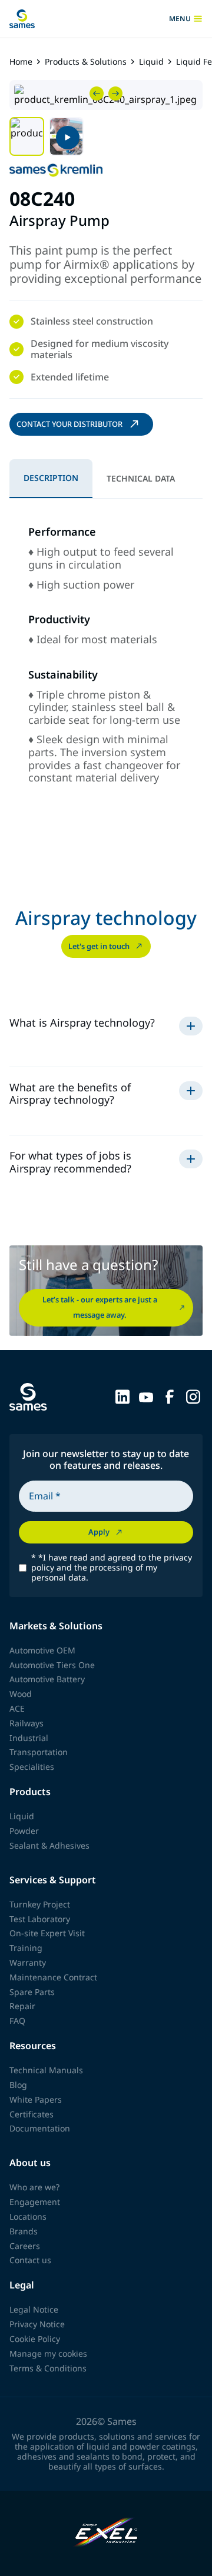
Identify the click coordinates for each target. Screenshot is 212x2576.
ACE (17, 1708)
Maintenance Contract (53, 1977)
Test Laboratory (40, 1919)
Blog (18, 2085)
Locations (28, 2216)
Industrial (29, 1738)
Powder (24, 1831)
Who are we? (34, 2187)
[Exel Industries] (106, 2533)
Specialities (32, 1767)
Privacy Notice (37, 2324)
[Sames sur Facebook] (170, 1396)
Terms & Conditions (48, 2368)
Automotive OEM (42, 1650)
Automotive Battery (47, 1679)
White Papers (36, 2099)
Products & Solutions (86, 62)
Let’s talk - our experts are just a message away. (100, 1307)
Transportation (39, 1752)
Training (26, 1948)
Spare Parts (32, 1992)
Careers (25, 2246)
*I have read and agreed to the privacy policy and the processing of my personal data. (112, 1568)
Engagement (35, 2202)
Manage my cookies (48, 2353)
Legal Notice (34, 2309)
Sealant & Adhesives (49, 1845)
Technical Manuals (46, 2070)
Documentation (40, 2128)
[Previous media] (97, 93)
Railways (26, 1723)
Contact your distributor (69, 424)
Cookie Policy (35, 2339)
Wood (21, 1694)
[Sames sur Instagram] (193, 1396)
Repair (22, 2006)
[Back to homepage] (22, 19)
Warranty (28, 1962)
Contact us (30, 2260)
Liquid (151, 62)
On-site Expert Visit (47, 1933)
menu (180, 19)
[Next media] (115, 93)
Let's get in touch (99, 946)
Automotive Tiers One (52, 1665)
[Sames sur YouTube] (146, 1396)
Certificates (32, 2114)
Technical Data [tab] (141, 478)
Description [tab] (51, 478)
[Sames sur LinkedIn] (122, 1396)
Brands (24, 2231)
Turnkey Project (40, 1904)
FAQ (17, 2021)
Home (21, 62)
